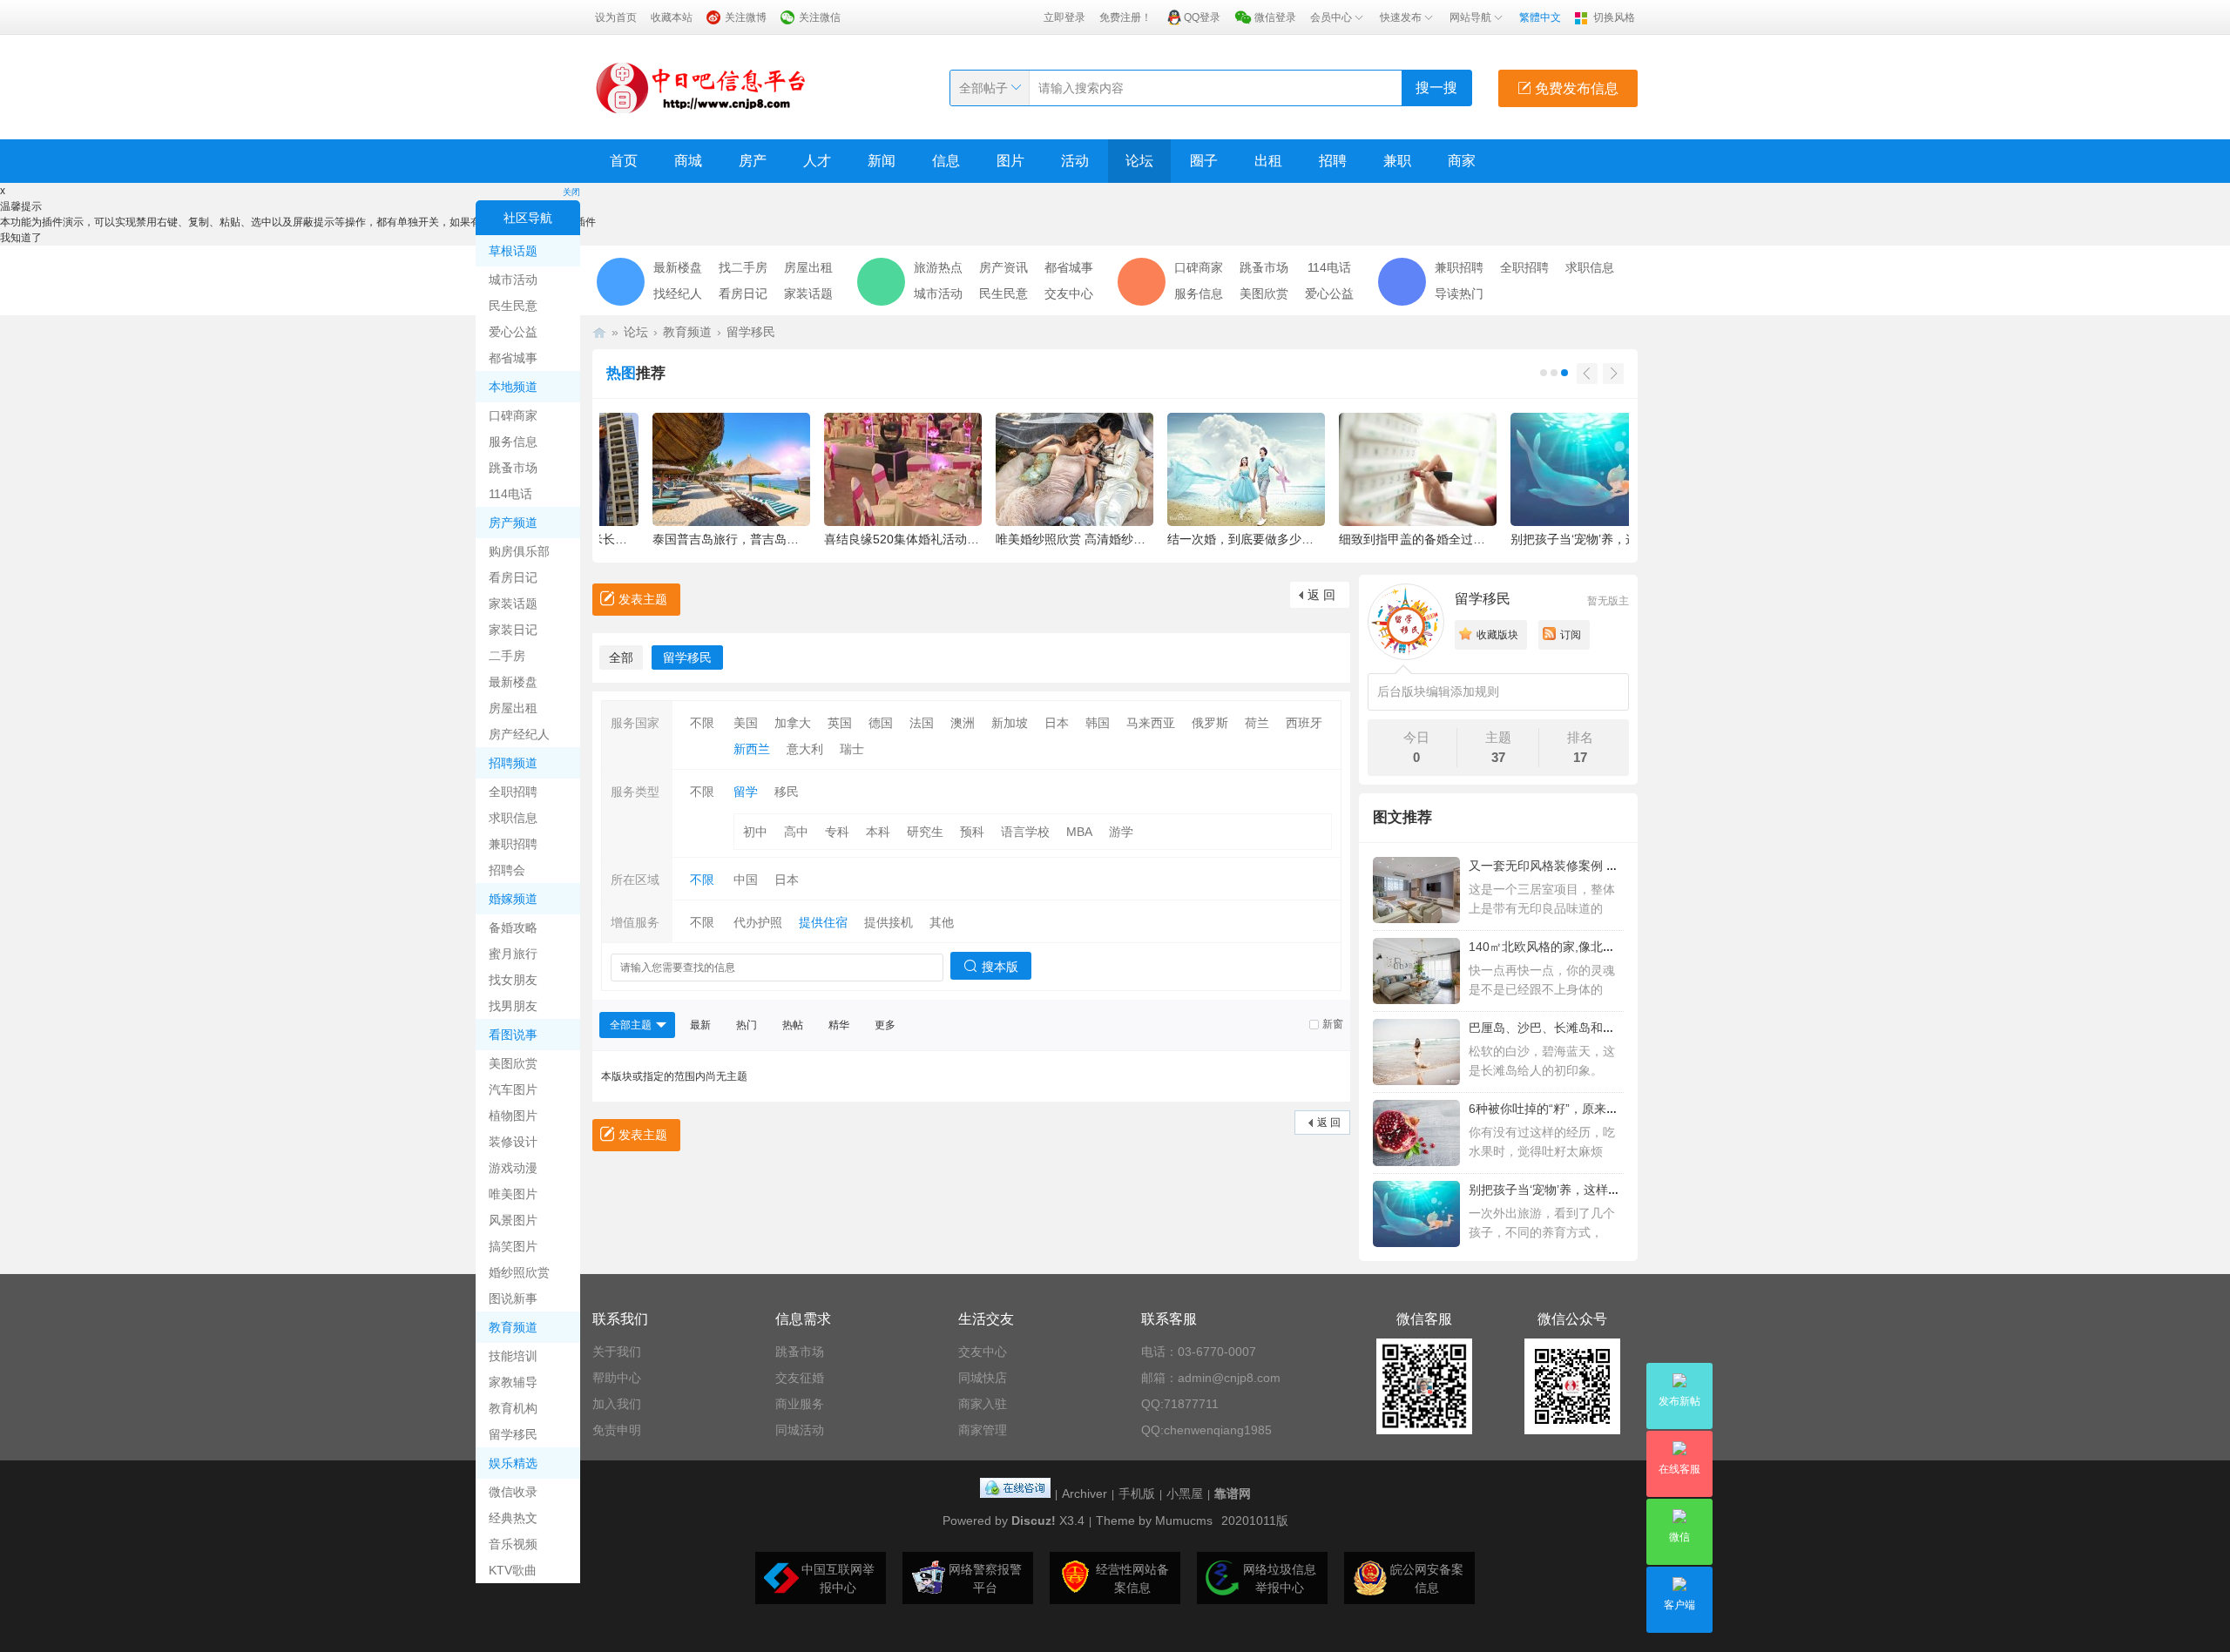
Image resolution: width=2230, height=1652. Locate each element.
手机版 (1137, 1494)
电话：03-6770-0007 (1199, 1352)
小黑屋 (1185, 1494)
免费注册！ (1125, 17)
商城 (688, 161)
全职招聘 (513, 792)
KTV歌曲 (513, 1570)
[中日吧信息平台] (701, 87)
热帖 (793, 1025)
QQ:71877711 (1180, 1404)
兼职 (1397, 161)
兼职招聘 (513, 844)
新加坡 (1010, 723)
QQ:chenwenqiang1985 (1206, 1430)
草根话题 (513, 251)
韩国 (1098, 723)
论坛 (1139, 161)
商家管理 (983, 1430)
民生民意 (513, 306)
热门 (747, 1025)
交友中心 (1069, 293)
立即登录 (1064, 17)
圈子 (1204, 161)
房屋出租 (513, 708)
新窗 (1333, 1024)
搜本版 (1000, 967)
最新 (700, 1025)
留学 (746, 792)
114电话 (510, 494)
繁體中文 (1540, 17)
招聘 (1333, 161)
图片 (1010, 161)
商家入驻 (983, 1404)
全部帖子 (983, 88)
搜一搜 (1436, 88)
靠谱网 (1233, 1494)
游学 (1121, 832)
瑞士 (852, 749)
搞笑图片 (513, 1246)
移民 (787, 792)
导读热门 (1459, 293)
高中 (796, 832)
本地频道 (513, 387)
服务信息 (513, 442)
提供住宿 (823, 922)
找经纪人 (678, 293)
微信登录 (1275, 17)
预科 (972, 832)
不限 (702, 723)
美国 (746, 723)
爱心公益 (513, 332)
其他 (942, 922)
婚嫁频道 (513, 899)
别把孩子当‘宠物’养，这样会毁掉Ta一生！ (1581, 1190)
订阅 (1571, 635)
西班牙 (1304, 723)
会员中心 (1331, 17)
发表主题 (643, 599)
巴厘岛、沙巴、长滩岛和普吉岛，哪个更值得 (1591, 1028)
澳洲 (963, 723)
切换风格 (1614, 17)
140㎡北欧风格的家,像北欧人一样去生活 (1578, 947)
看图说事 (513, 1035)
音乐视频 (513, 1544)
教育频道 (513, 1327)
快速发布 (1401, 17)
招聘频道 (513, 763)
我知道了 (21, 238)
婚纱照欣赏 (519, 1272)
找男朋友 (513, 1006)
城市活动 (513, 280)
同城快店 (983, 1378)
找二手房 (743, 267)
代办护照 (758, 922)
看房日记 (513, 577)
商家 (1462, 161)
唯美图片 (513, 1194)
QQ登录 (1202, 17)
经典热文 (513, 1518)
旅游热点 (938, 267)
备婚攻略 (513, 927)
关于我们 (617, 1352)
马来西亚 (1151, 723)
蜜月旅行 (513, 954)
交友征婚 (800, 1378)
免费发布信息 (1575, 88)
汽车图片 (513, 1089)
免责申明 (617, 1430)
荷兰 (1257, 723)
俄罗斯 (1210, 723)
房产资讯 (1003, 267)
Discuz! (1034, 1521)
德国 (881, 723)
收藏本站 (672, 17)
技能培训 (513, 1356)
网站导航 (1470, 17)
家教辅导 (513, 1382)
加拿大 (793, 723)
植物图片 (513, 1116)
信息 (946, 161)
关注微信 (820, 17)
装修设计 (513, 1142)
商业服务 (800, 1404)
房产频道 (513, 523)
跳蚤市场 (513, 468)
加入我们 (617, 1404)
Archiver (1085, 1494)
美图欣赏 (513, 1063)
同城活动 (800, 1430)
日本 (1057, 723)
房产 (753, 161)
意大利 (805, 749)
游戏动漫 (513, 1168)
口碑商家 (513, 415)
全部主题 (631, 1025)
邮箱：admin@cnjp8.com (1211, 1378)
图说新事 (513, 1298)
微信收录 (513, 1492)
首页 (624, 161)
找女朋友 (513, 980)
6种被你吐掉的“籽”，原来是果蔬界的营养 (1580, 1109)
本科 (878, 832)
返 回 (1321, 595)
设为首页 (616, 17)
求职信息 (513, 818)
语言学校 (1025, 832)
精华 (839, 1025)
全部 (621, 657)
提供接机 (889, 922)
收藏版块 (1497, 635)
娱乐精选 (513, 1463)
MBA (1079, 832)
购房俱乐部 (519, 551)
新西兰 (752, 749)
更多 (885, 1025)
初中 (755, 832)
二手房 (507, 656)
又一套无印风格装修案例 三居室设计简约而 (1586, 866)
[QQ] (1015, 1494)
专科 (837, 832)
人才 (817, 161)
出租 (1268, 161)
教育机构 (513, 1408)
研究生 (925, 832)
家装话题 (513, 603)
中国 (746, 880)
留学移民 (513, 1434)
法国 (922, 723)
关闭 (571, 192)
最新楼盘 (513, 682)
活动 (1075, 161)
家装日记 (513, 630)
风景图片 (513, 1220)
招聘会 (507, 870)
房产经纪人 (519, 734)
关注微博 (746, 17)
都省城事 (513, 358)
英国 (840, 723)
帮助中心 (617, 1378)
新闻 (882, 161)
